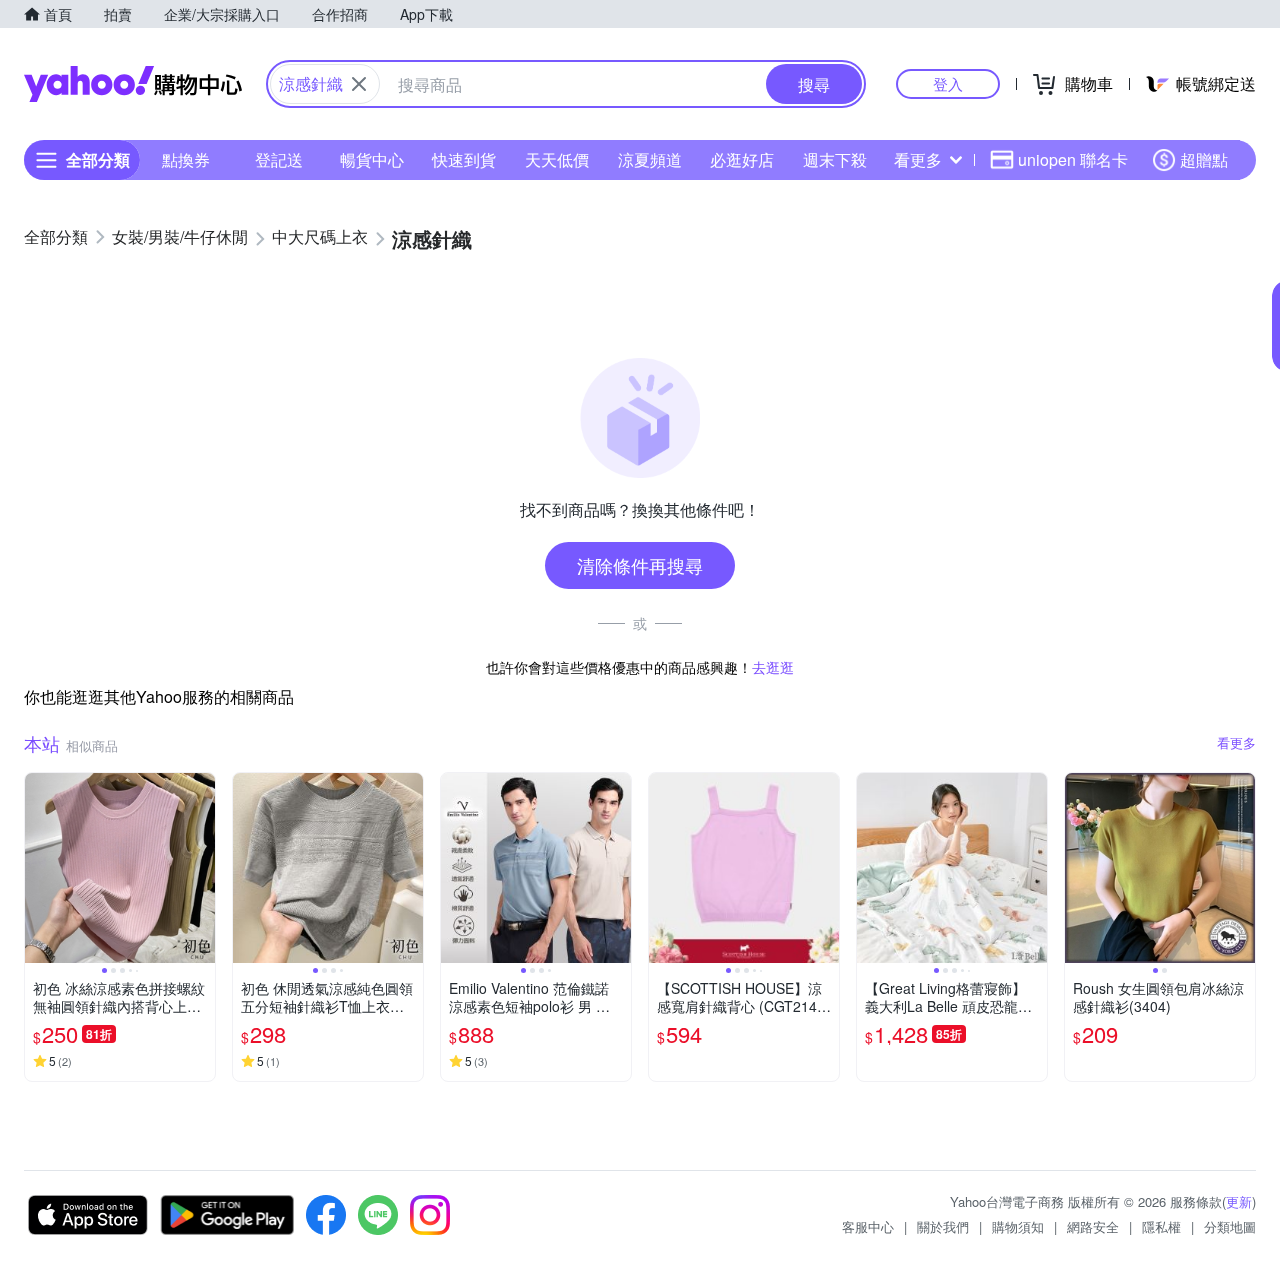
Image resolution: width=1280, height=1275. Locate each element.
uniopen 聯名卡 (1073, 159)
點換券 (186, 159)
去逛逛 (773, 667)
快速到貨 (464, 159)
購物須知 (1018, 1226)
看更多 (918, 159)
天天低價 (557, 159)
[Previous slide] (38, 868)
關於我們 (943, 1226)
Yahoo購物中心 (133, 84)
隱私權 (1161, 1226)
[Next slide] (202, 868)
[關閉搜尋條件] (359, 84)
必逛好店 (742, 159)
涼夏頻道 (650, 159)
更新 (1239, 1201)
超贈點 (1204, 159)
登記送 (279, 159)
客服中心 (868, 1226)
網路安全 (1093, 1226)
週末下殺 (835, 159)
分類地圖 (1230, 1226)
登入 (948, 83)
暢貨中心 (372, 159)
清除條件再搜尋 (640, 565)
